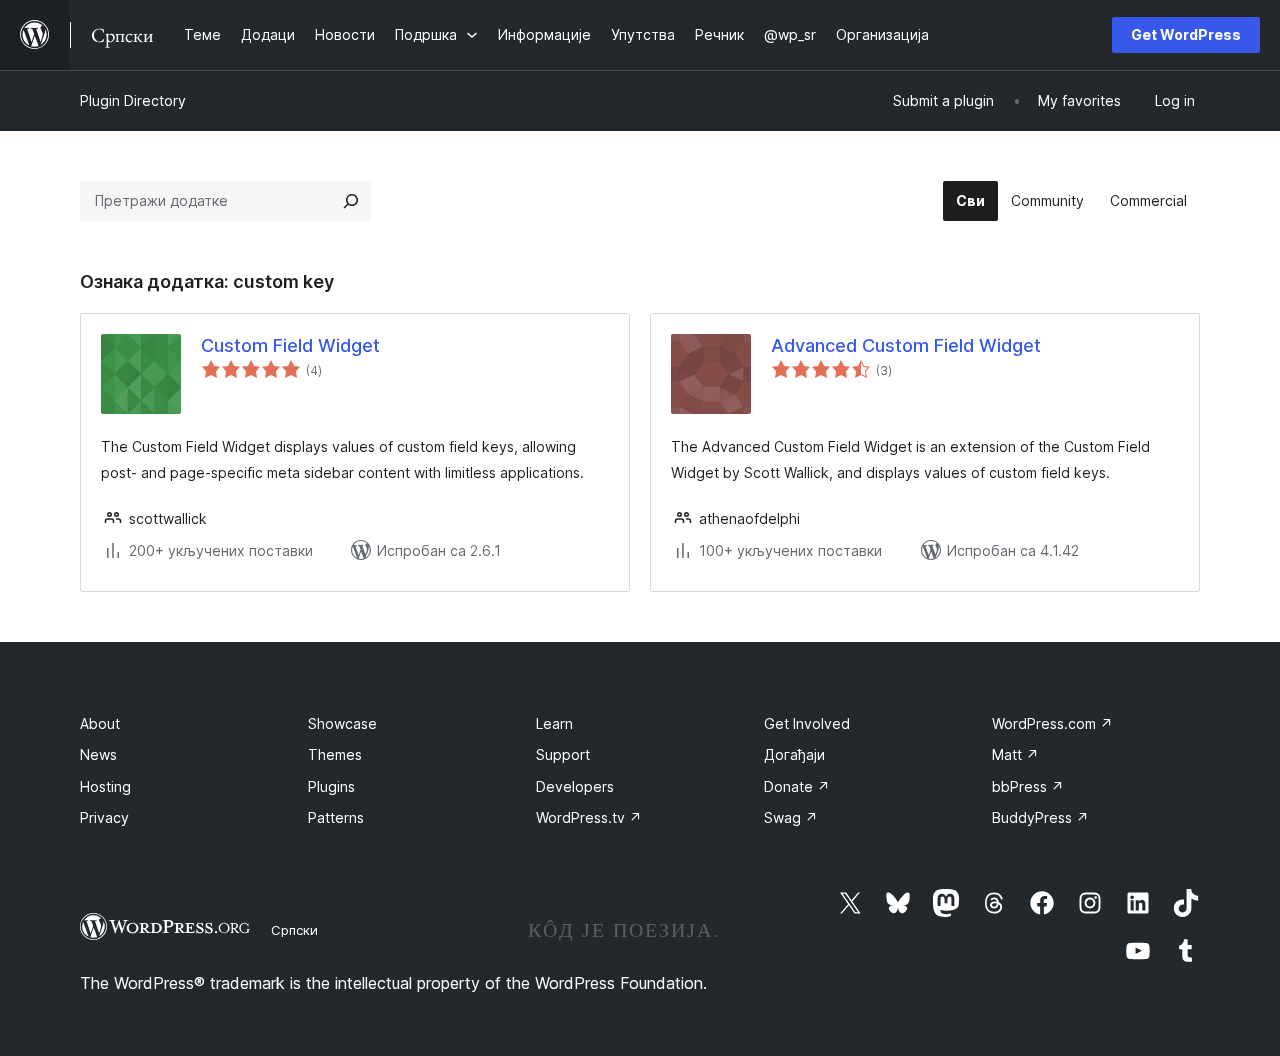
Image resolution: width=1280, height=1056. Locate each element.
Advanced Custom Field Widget (906, 345)
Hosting (105, 786)
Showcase (342, 723)
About (100, 723)
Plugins (331, 786)
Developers (575, 786)
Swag (791, 817)
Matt (1015, 754)
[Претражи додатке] (351, 201)
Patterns (336, 817)
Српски (294, 930)
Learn (554, 723)
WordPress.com (1052, 723)
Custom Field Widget (290, 345)
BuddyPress (1040, 817)
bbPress (1028, 786)
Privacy (104, 817)
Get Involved (807, 723)
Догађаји (794, 754)
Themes (335, 754)
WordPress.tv (589, 817)
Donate (797, 786)
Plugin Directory (133, 100)
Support (563, 754)
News (98, 754)
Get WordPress (1186, 34)
